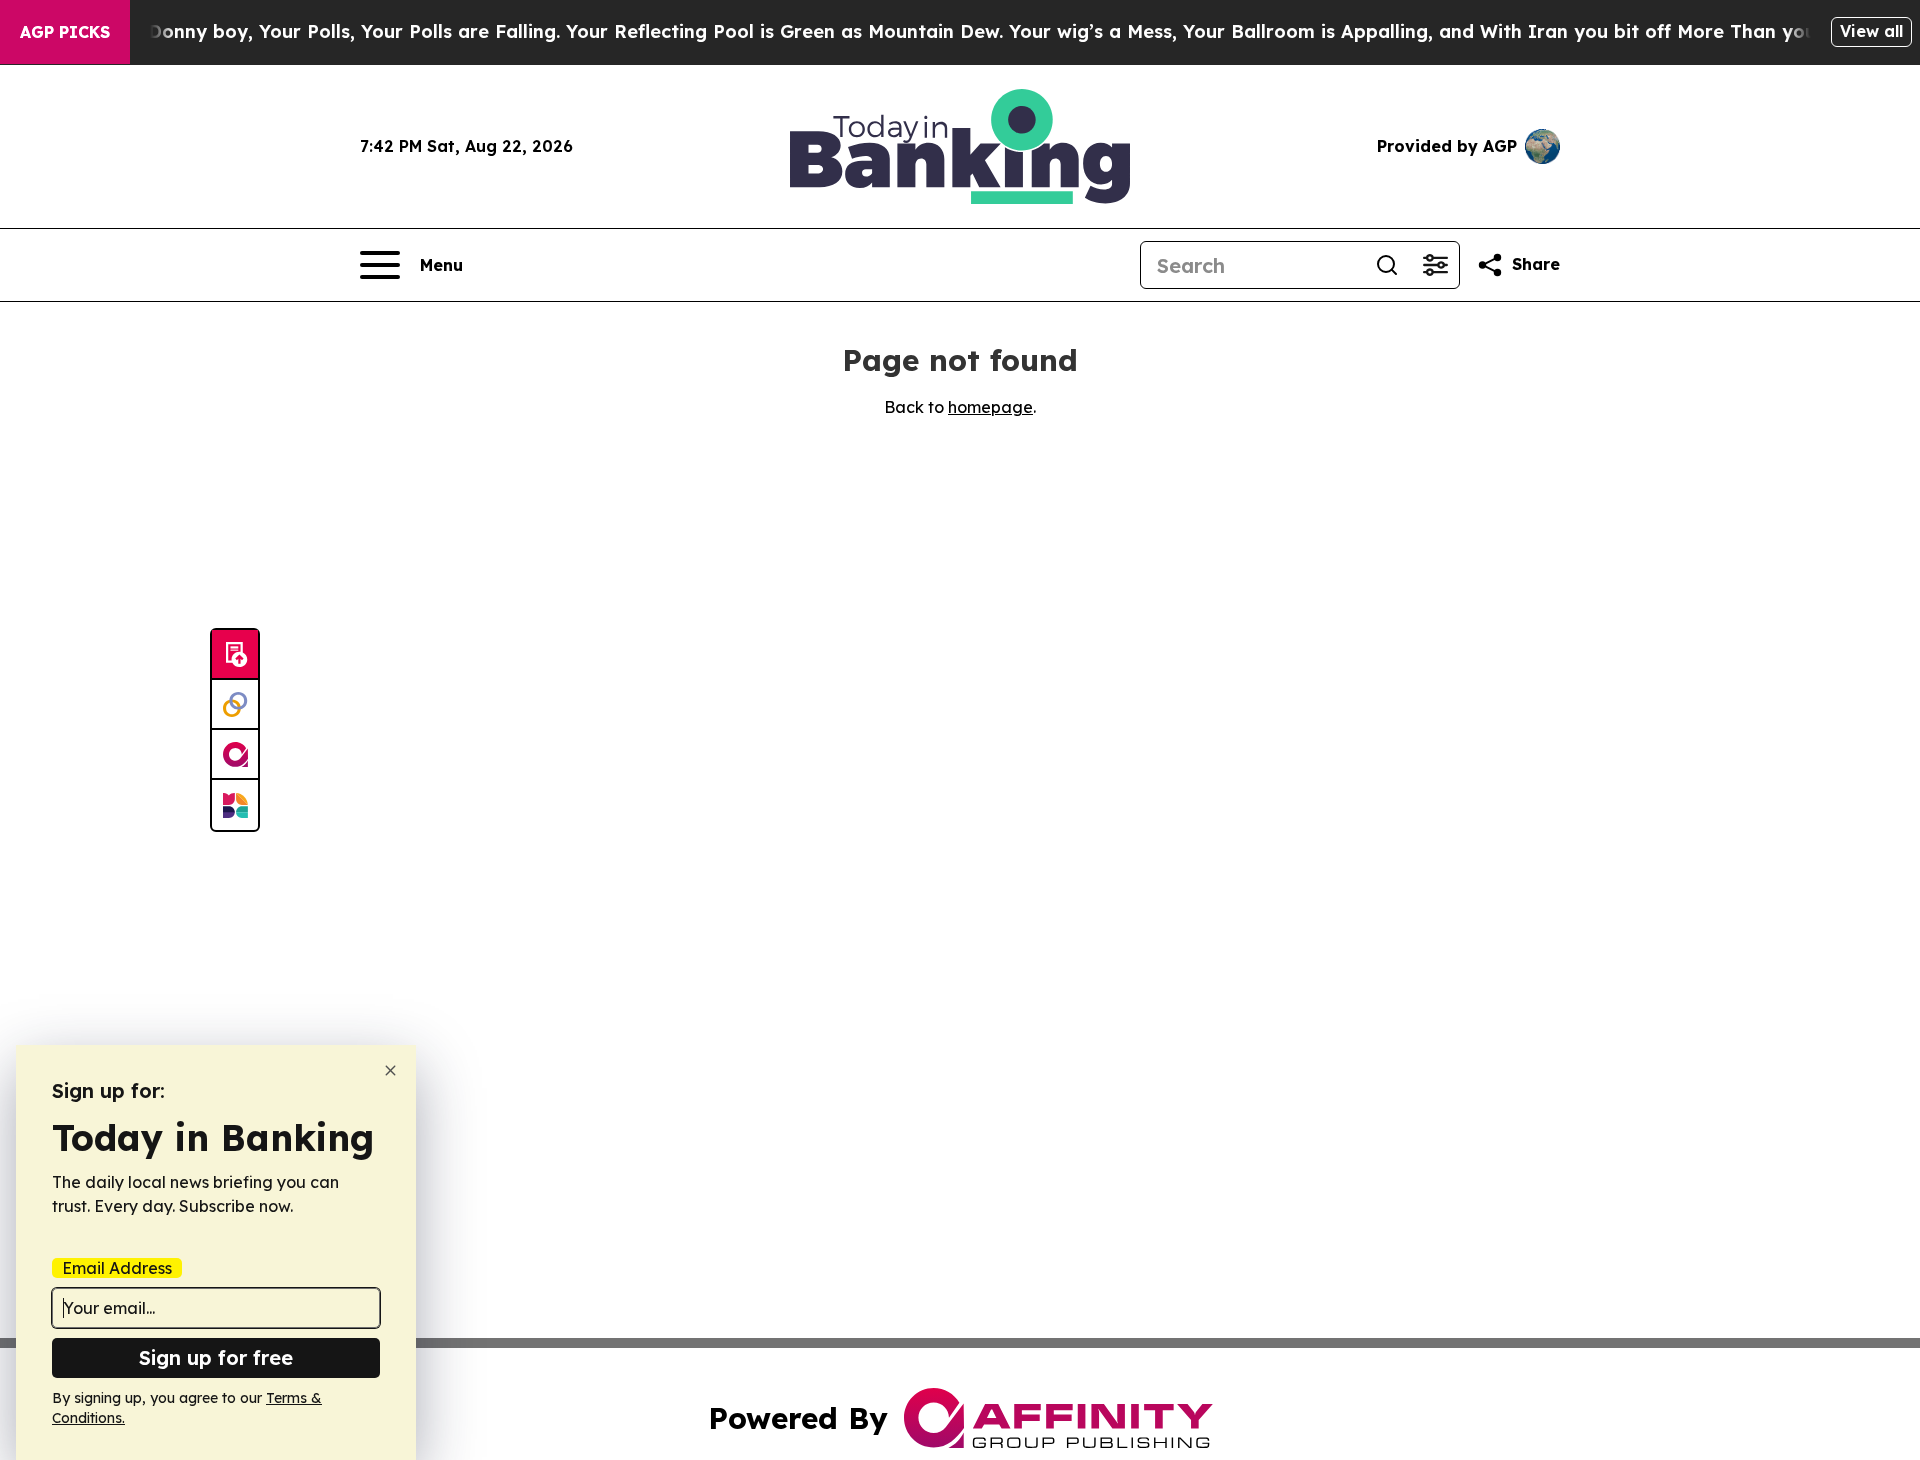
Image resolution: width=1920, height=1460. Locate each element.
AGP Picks (65, 32)
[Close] (390, 1070)
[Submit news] (235, 655)
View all (1871, 31)
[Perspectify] (235, 705)
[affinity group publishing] (235, 755)
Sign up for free (216, 1357)
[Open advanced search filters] (1435, 265)
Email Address (117, 1268)
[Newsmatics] (235, 805)
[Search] (1387, 265)
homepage (990, 407)
